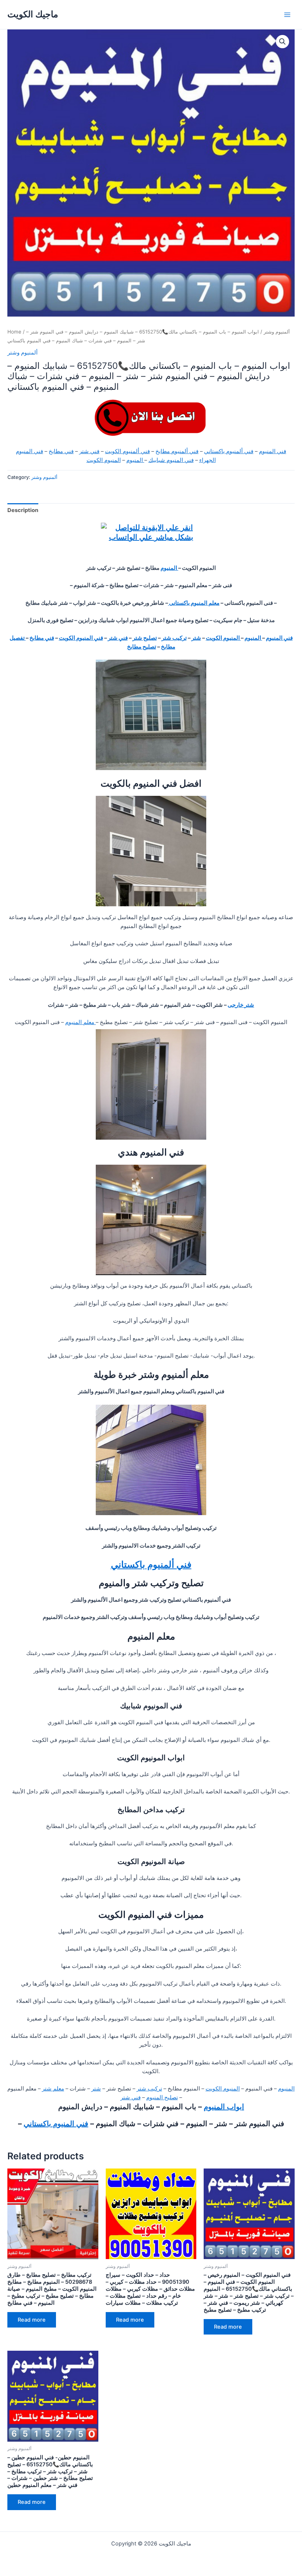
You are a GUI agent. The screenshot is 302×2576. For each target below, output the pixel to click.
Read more (32, 2320)
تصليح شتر (145, 638)
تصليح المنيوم (162, 2097)
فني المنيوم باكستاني (56, 2124)
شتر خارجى (241, 1005)
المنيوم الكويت (104, 460)
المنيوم (135, 460)
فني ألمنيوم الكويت (127, 451)
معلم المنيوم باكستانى (194, 603)
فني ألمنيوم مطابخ (177, 451)
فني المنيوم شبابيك (171, 460)
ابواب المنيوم (224, 2107)
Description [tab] (23, 510)
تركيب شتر (174, 638)
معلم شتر (53, 2089)
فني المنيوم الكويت (81, 638)
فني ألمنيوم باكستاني (229, 451)
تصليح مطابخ (142, 647)
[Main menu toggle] (287, 14)
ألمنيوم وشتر (277, 332)
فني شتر (89, 451)
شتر (196, 638)
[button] (282, 42)
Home (14, 332)
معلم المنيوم (80, 1022)
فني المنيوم (273, 451)
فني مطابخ (61, 451)
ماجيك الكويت (33, 14)
